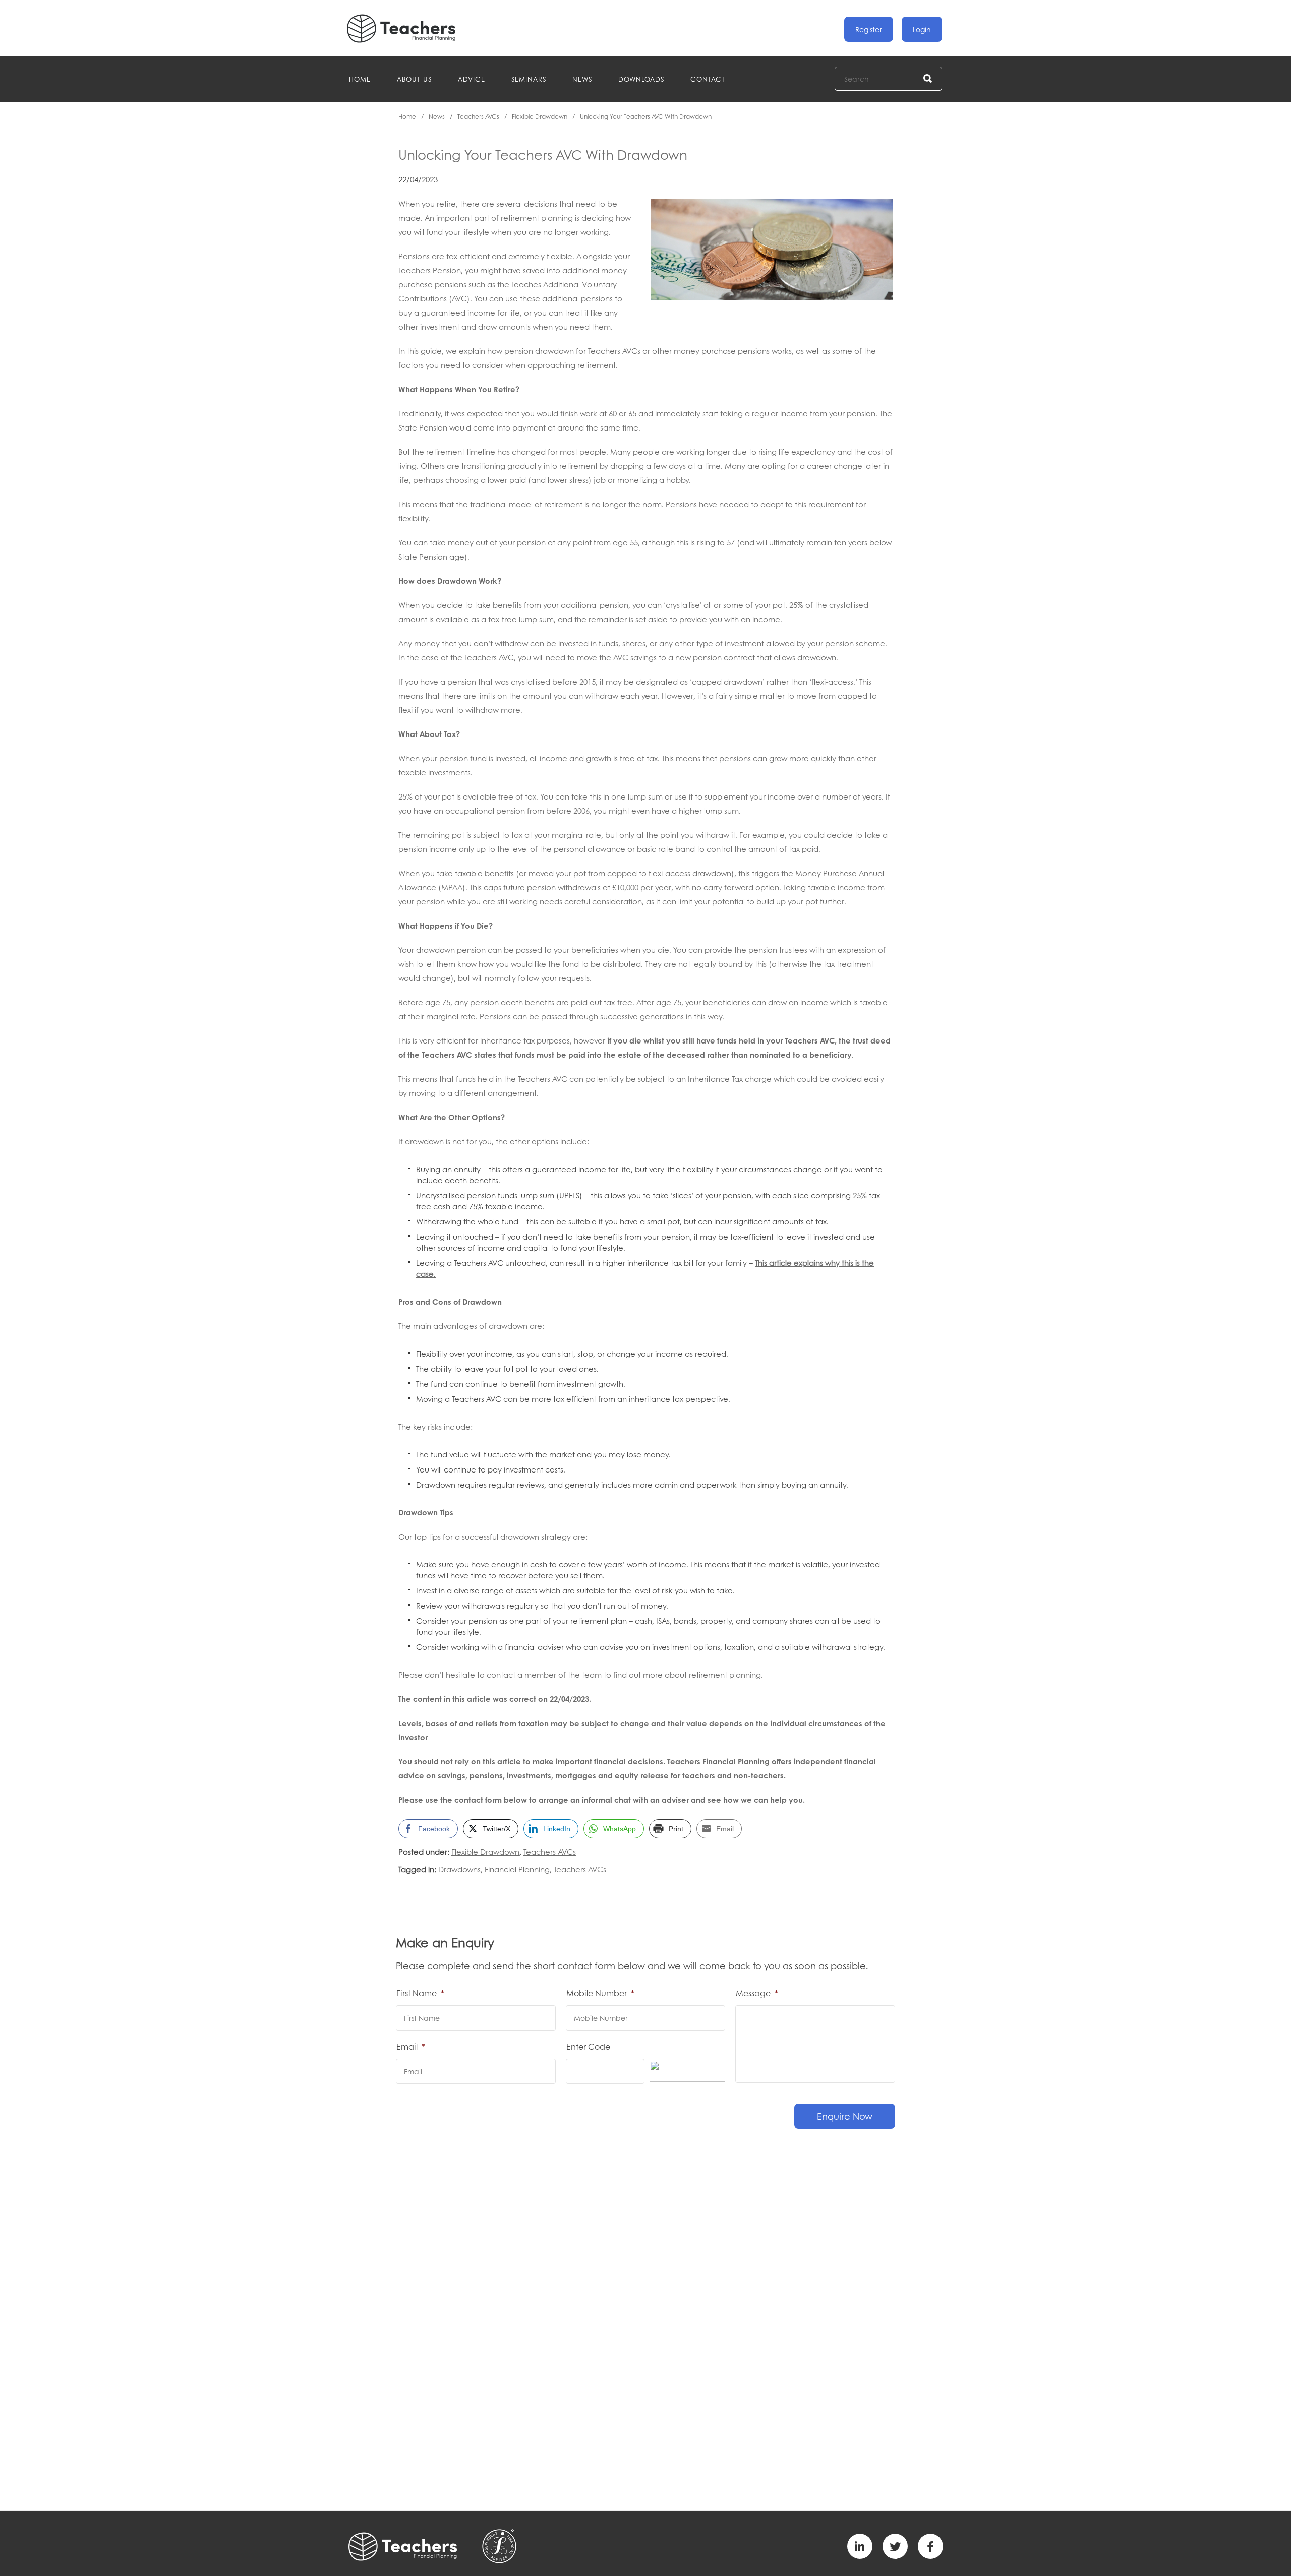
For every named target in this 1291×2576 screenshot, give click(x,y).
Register (869, 29)
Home (360, 79)
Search (928, 79)
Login (922, 29)
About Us (414, 79)
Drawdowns (459, 1869)
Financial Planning (517, 1869)
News (582, 79)
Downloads (641, 79)
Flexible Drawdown (540, 117)
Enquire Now (845, 2116)
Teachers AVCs (478, 117)
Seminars (529, 79)
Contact (708, 79)
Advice (472, 79)
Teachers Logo (409, 28)
